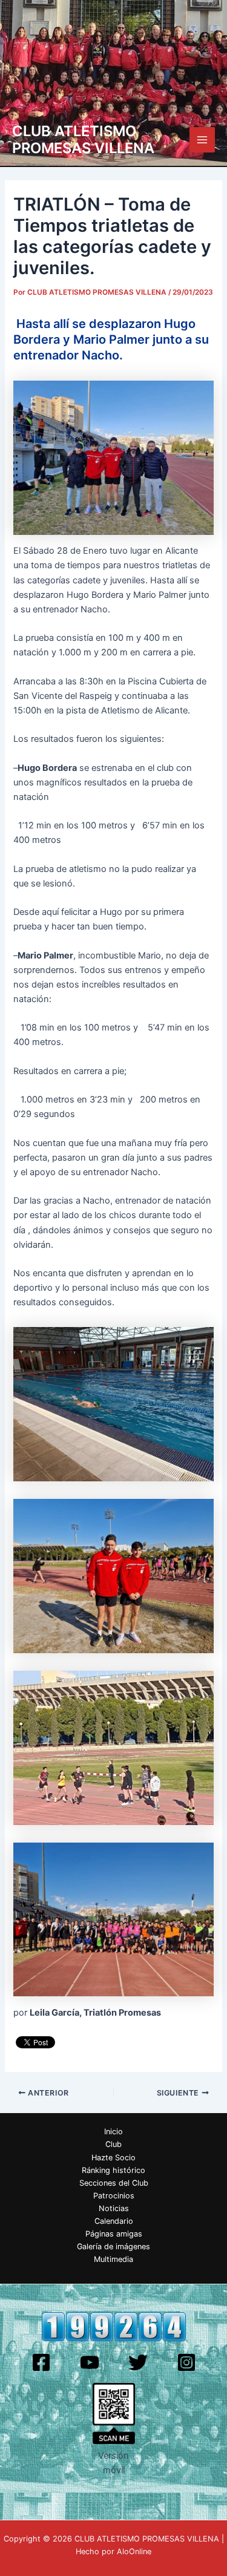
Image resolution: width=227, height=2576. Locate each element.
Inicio (113, 2132)
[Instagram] (186, 2362)
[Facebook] (41, 2362)
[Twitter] (138, 2362)
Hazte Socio (113, 2158)
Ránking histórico (113, 2170)
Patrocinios (114, 2196)
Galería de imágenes (113, 2247)
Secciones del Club (114, 2183)
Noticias (114, 2208)
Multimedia (113, 2259)
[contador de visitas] (114, 2326)
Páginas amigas (114, 2234)
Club (113, 2144)
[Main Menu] (202, 140)
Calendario (114, 2221)
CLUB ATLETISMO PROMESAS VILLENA (83, 139)
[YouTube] (90, 2362)
